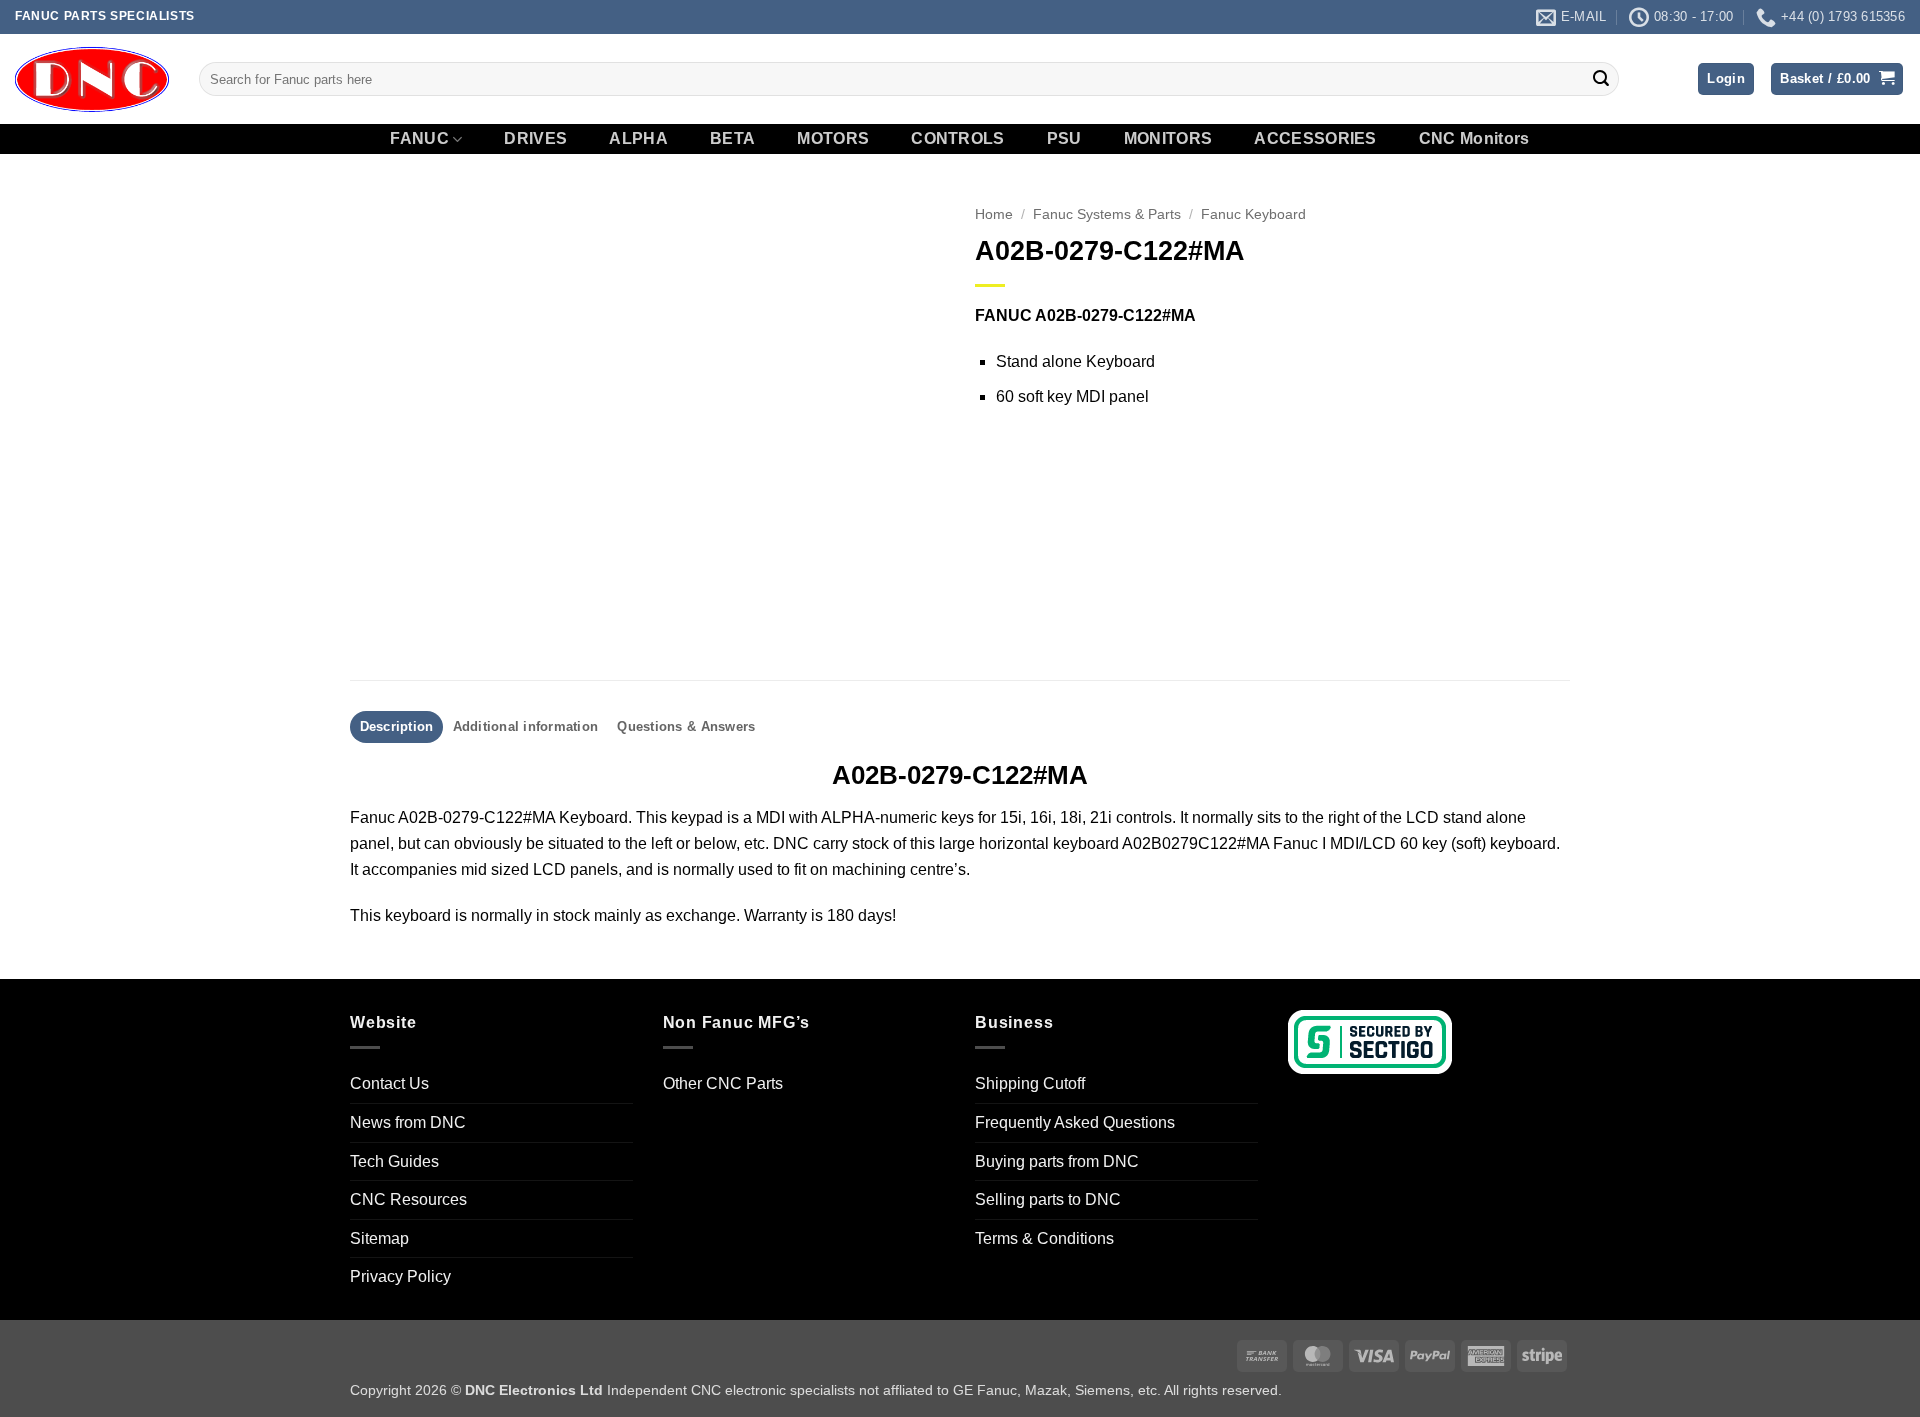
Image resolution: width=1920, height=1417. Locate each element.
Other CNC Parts (723, 1083)
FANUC (419, 138)
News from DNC (408, 1122)
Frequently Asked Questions (1075, 1122)
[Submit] (1601, 79)
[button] (1726, 79)
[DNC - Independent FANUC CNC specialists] (92, 79)
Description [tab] (397, 726)
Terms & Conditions (1044, 1238)
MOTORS (833, 139)
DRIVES (535, 139)
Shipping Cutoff (1030, 1083)
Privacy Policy (400, 1276)
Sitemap (379, 1238)
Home (994, 214)
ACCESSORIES (1315, 139)
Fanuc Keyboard (1253, 214)
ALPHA (638, 139)
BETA (732, 139)
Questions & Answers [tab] (686, 726)
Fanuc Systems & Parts (1107, 214)
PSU (1064, 139)
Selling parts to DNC (1048, 1199)
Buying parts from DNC (1057, 1161)
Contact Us (389, 1083)
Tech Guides (394, 1161)
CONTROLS (958, 139)
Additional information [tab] (526, 726)
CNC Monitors (1474, 139)
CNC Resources (408, 1199)
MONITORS (1168, 139)
